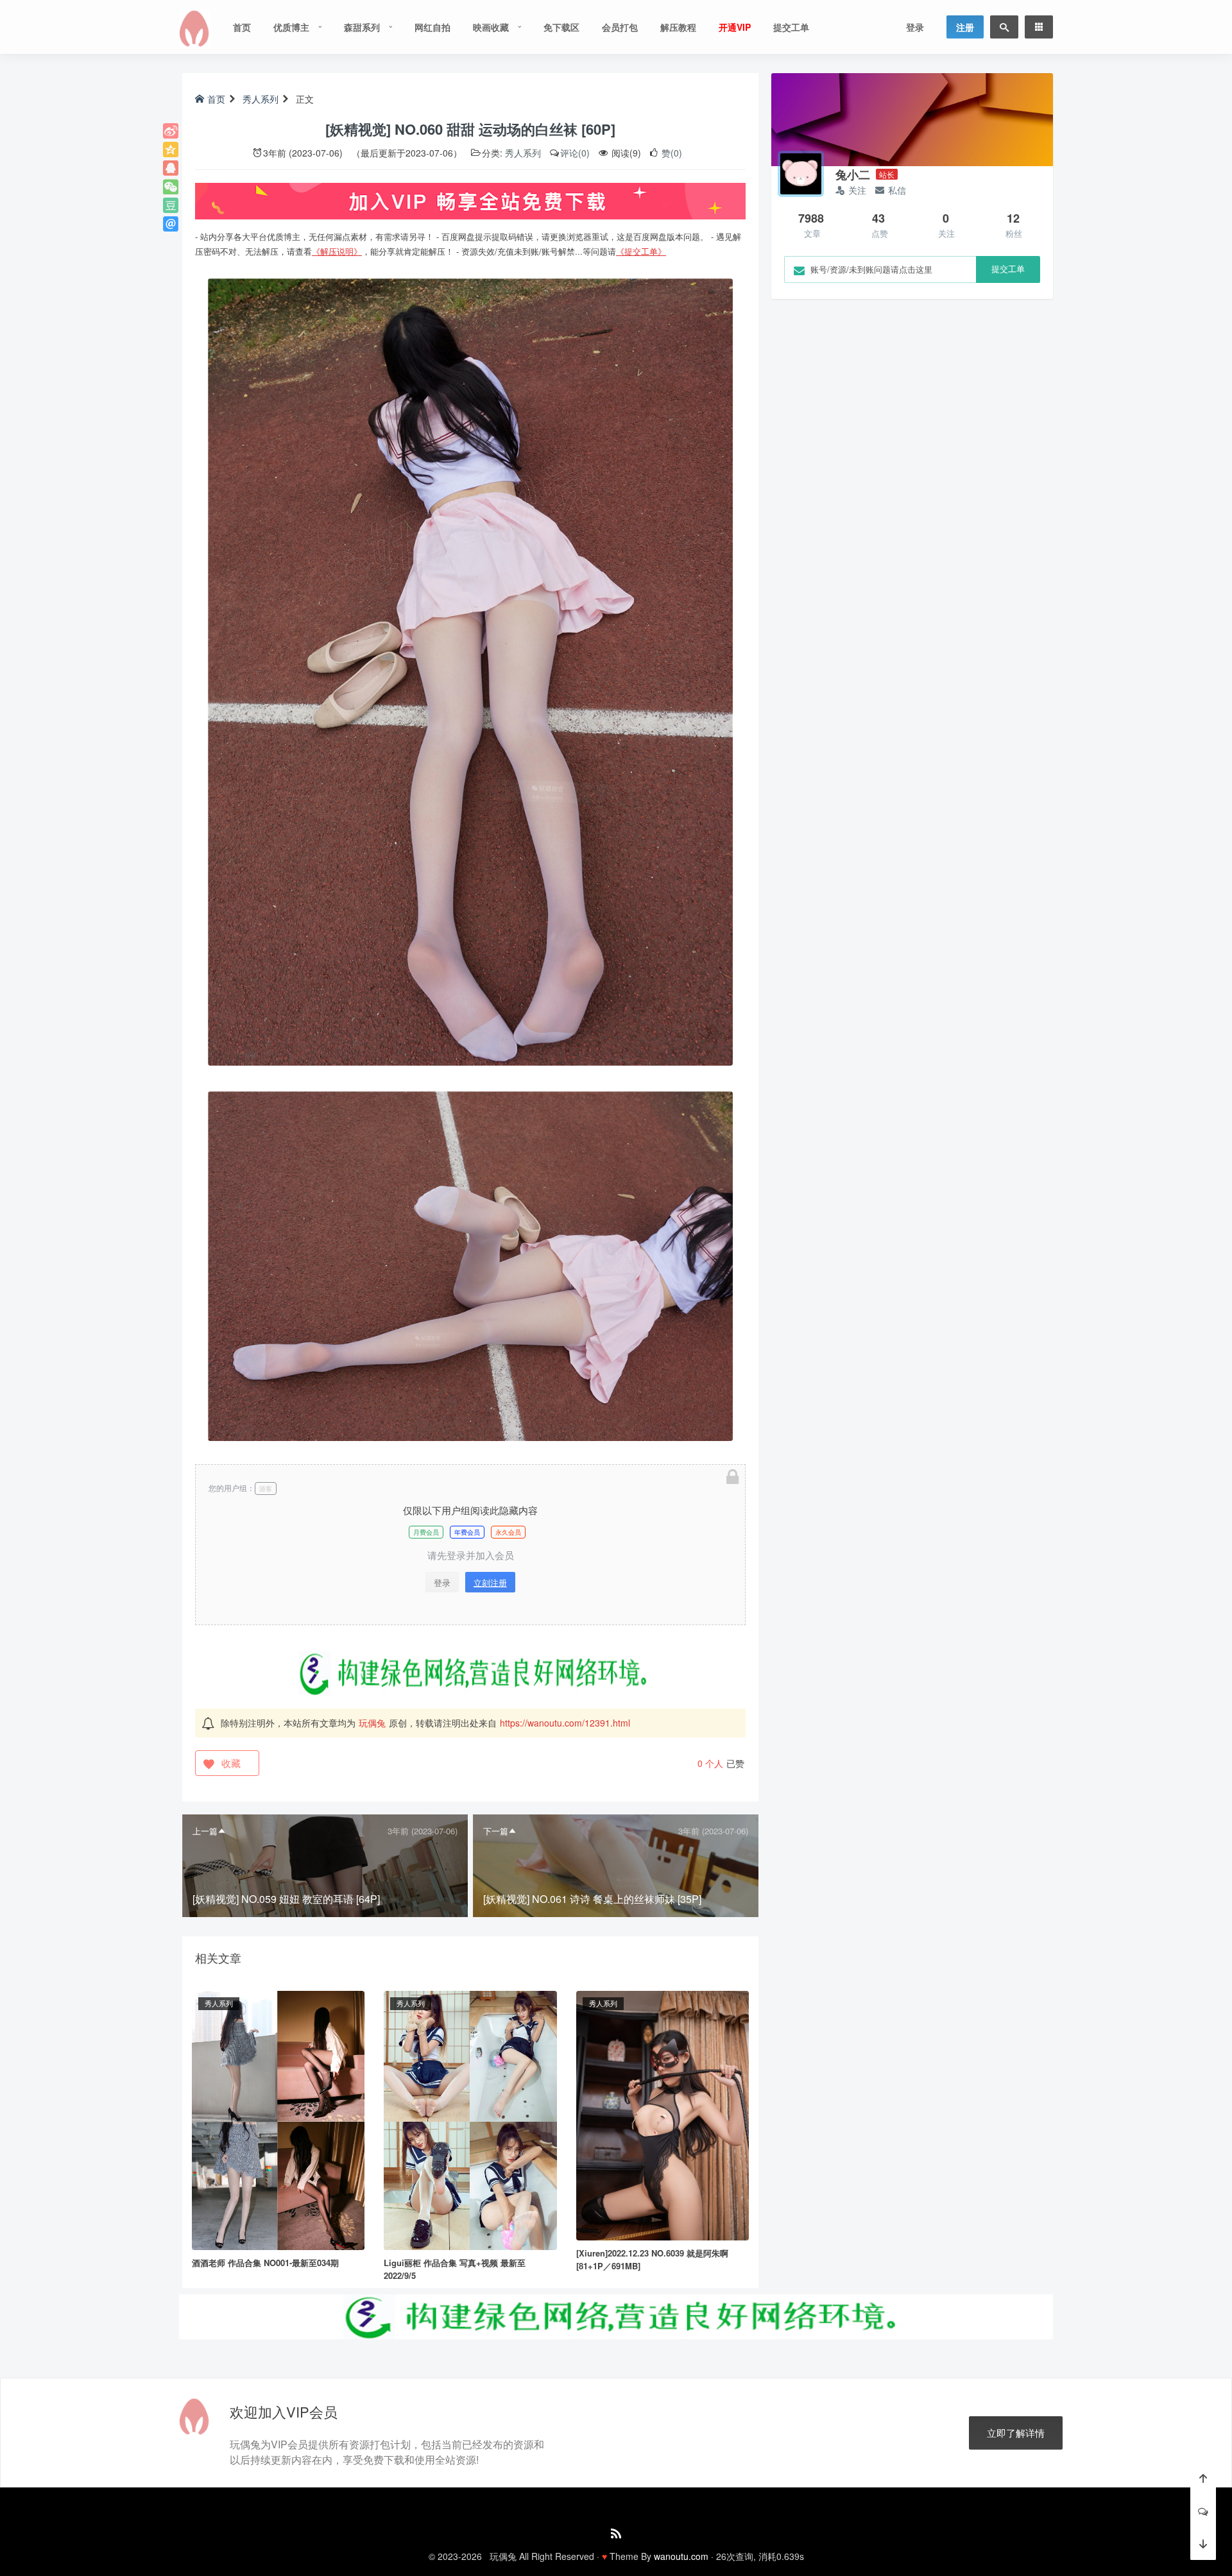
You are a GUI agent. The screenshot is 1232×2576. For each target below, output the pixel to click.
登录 (915, 27)
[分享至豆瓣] (171, 205)
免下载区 (561, 27)
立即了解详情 (1016, 2433)
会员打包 (620, 27)
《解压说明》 (337, 251)
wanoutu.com (681, 2556)
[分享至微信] (171, 187)
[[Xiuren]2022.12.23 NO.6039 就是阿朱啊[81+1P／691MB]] (663, 2114)
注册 (965, 27)
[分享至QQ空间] (171, 149)
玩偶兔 (372, 1723)
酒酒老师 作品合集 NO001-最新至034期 (265, 2263)
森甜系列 (362, 27)
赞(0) (671, 153)
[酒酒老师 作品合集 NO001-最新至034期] (278, 2119)
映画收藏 (491, 27)
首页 (242, 27)
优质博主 (291, 27)
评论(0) (575, 153)
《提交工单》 (641, 251)
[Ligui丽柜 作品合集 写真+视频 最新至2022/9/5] (470, 2119)
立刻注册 (490, 1582)
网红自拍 (432, 27)
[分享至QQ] (171, 168)
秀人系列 (261, 99)
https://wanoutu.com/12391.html (565, 1723)
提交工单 (791, 27)
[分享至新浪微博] (171, 131)
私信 (897, 190)
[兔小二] (801, 174)
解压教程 (678, 27)
